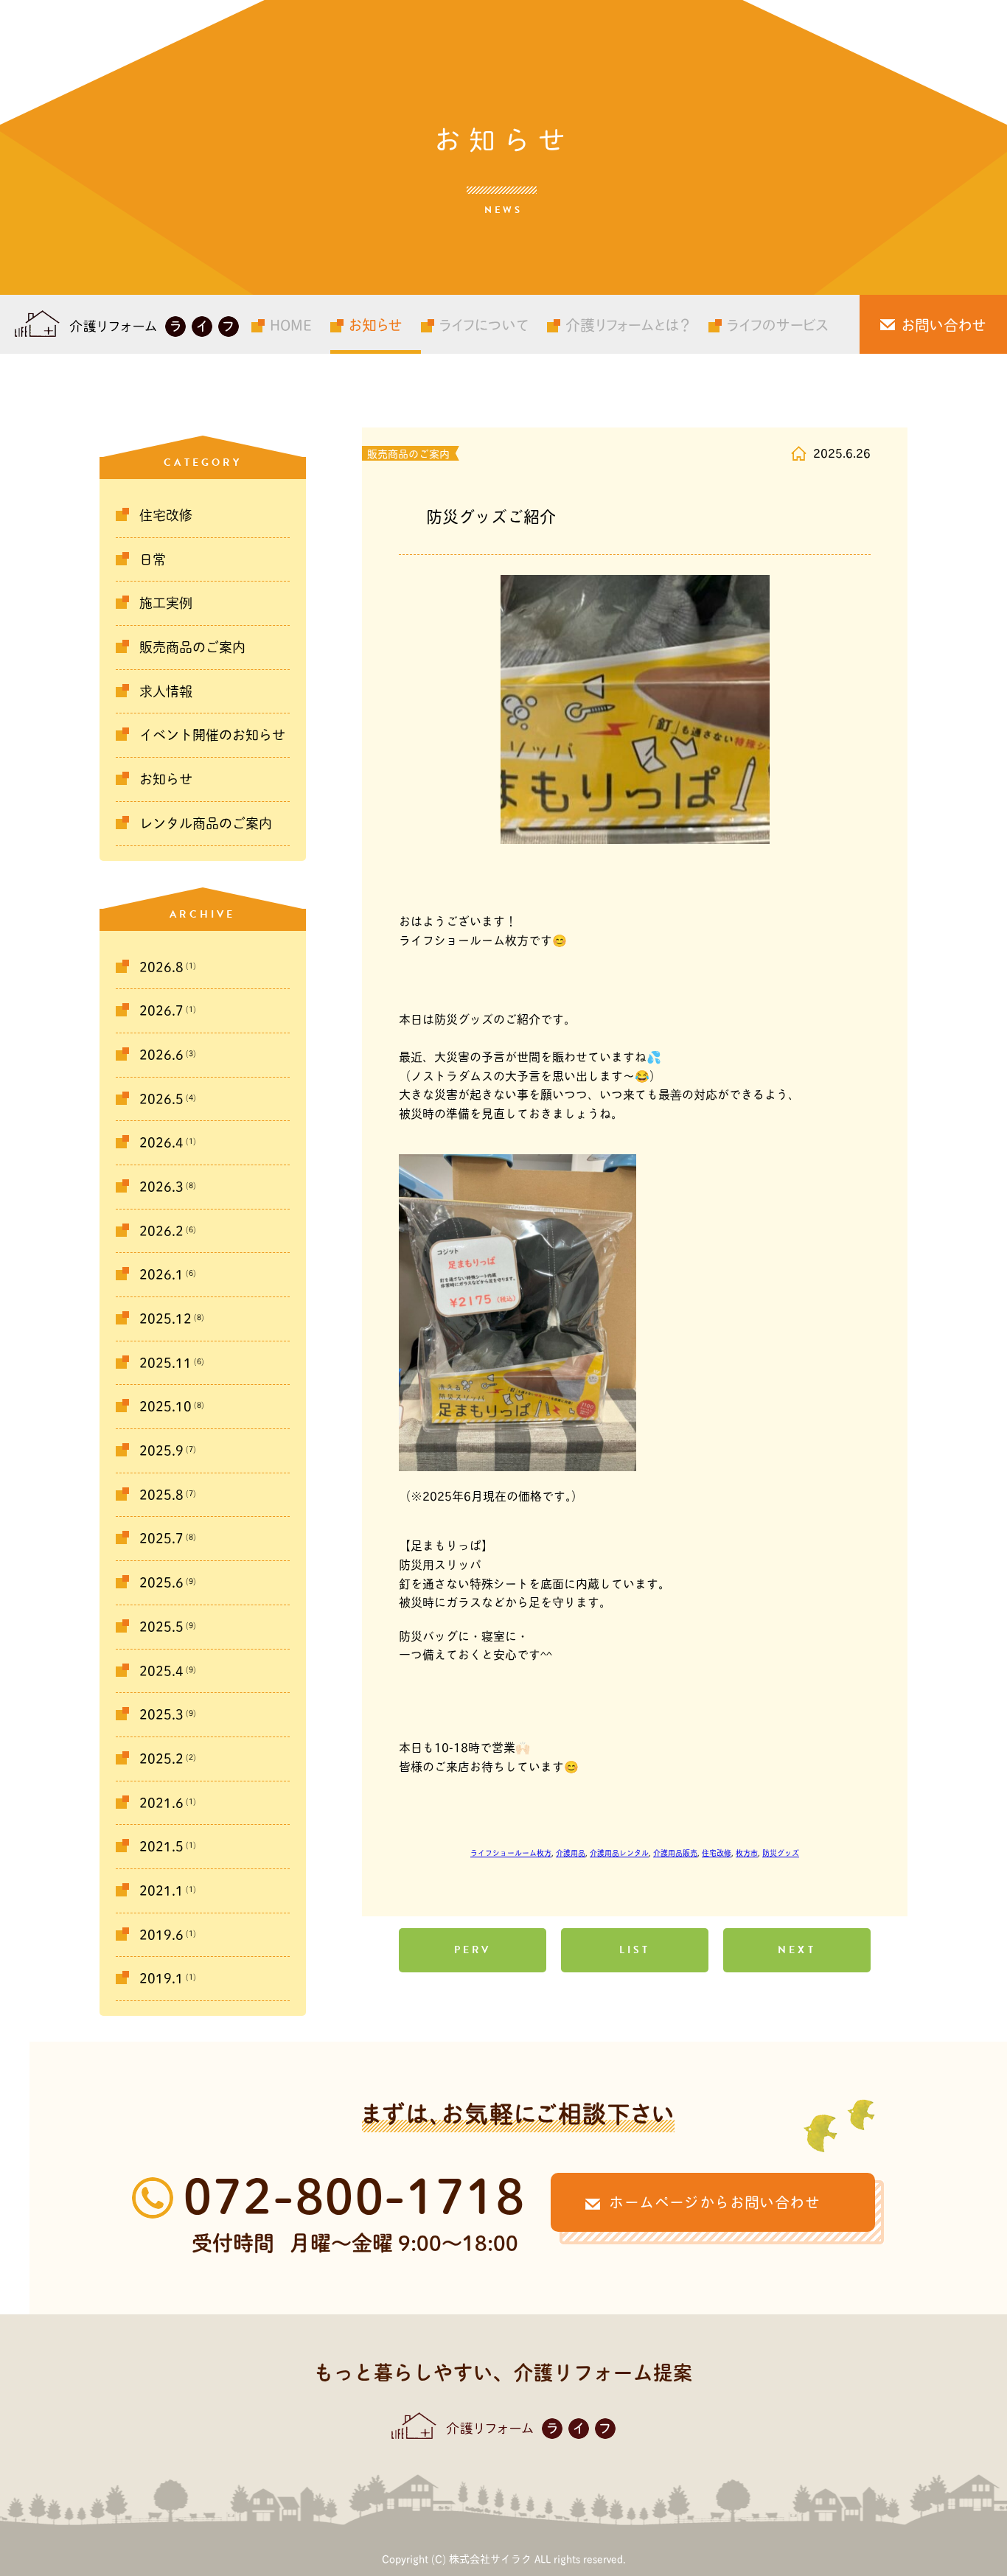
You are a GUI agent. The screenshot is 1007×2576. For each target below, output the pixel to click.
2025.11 (165, 1363)
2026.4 (161, 1142)
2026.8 (161, 967)
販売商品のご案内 (192, 647)
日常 (153, 559)
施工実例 (166, 603)
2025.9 (161, 1451)
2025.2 (161, 1759)
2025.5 (161, 1627)
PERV (473, 1950)
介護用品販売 (675, 1853)
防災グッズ (781, 1853)
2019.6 (161, 1935)
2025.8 (161, 1495)
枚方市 (747, 1853)
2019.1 (161, 1978)
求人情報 (166, 691)
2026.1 (161, 1274)
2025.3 (161, 1714)
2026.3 (161, 1187)
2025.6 (161, 1582)
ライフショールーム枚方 (511, 1853)
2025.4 (161, 1671)
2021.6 (161, 1803)
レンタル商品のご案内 (206, 823)
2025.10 (165, 1406)
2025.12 (165, 1319)
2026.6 (161, 1055)
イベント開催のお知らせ (212, 735)
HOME (291, 324)
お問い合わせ (944, 324)
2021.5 (161, 1846)
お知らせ (376, 324)
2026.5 (161, 1099)
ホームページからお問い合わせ (714, 2202)
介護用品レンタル (619, 1853)
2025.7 (161, 1538)
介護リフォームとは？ (628, 324)
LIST (635, 1950)
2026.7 (161, 1010)
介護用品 (571, 1853)
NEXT (797, 1950)
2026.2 (161, 1231)
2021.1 (161, 1891)
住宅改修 (166, 515)
